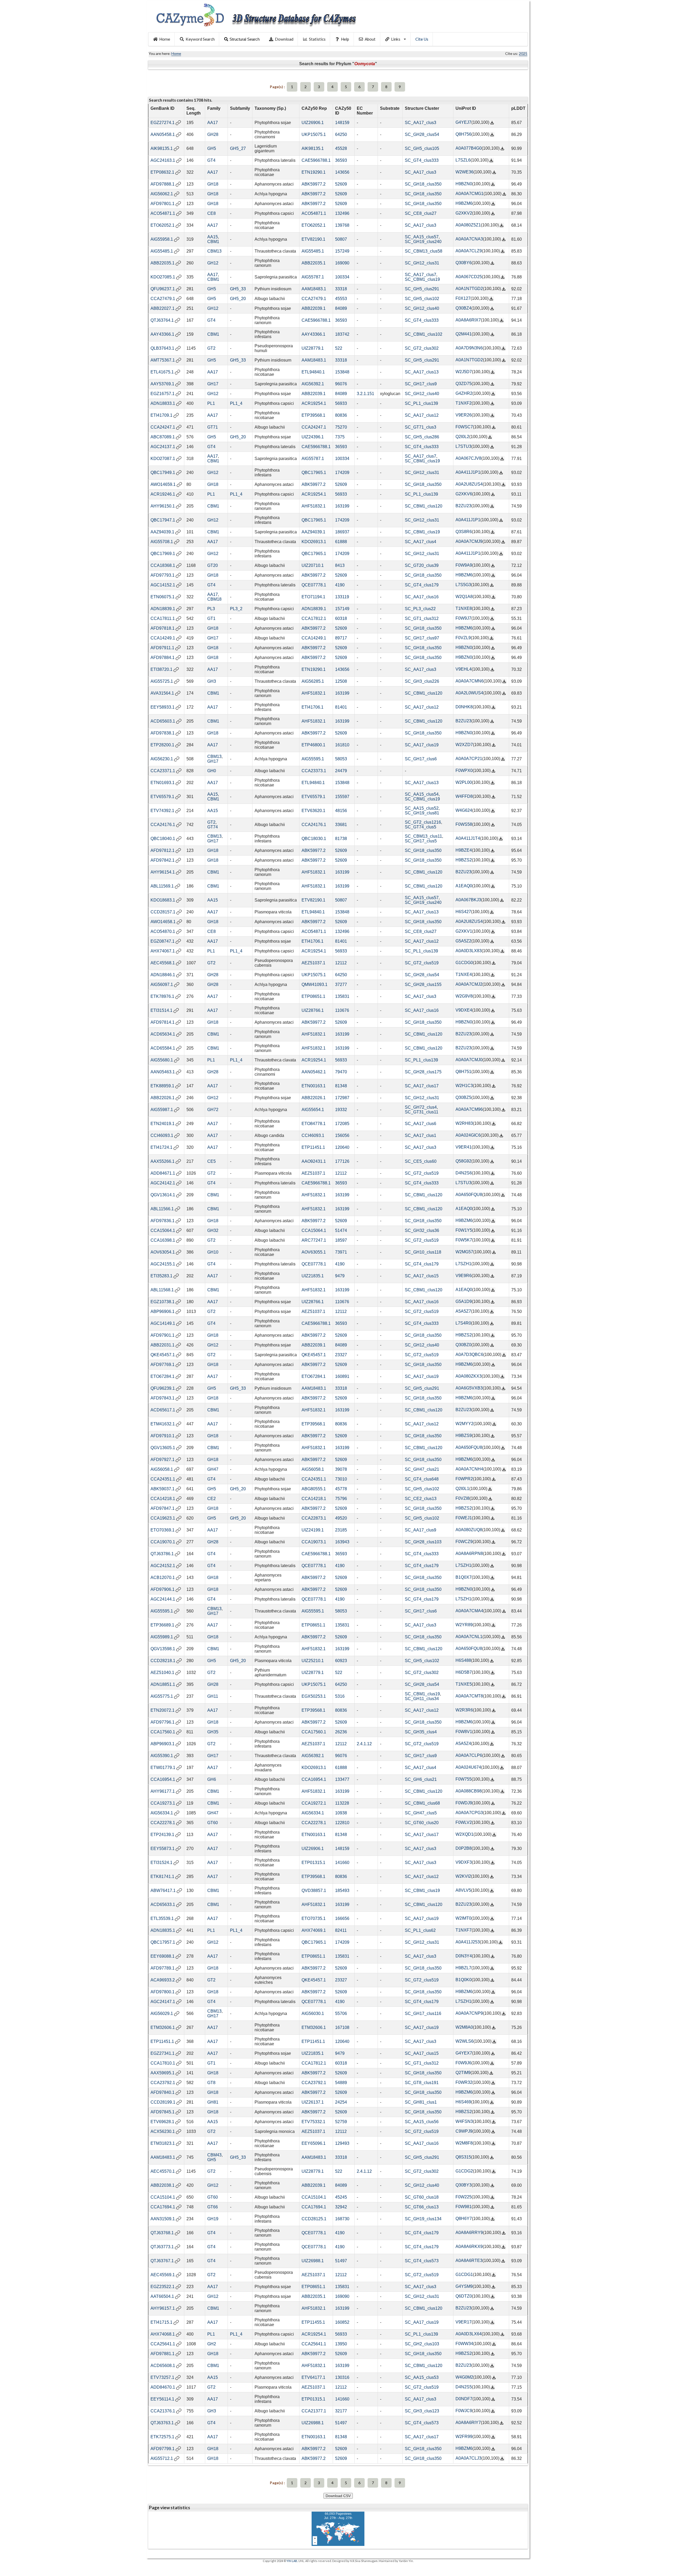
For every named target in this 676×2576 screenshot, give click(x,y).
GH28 (213, 134)
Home (165, 39)
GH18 (213, 184)
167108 (342, 2027)
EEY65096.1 (314, 2143)
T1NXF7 (464, 1930)
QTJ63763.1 (162, 2423)
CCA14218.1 (163, 1499)
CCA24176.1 (163, 825)
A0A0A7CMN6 (470, 681)
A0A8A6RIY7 (468, 2423)
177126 (342, 1161)
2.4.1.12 (364, 1744)
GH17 (213, 384)
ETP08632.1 (162, 172)
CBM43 (214, 2155)
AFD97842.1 (163, 860)
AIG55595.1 (313, 759)
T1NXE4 (464, 974)
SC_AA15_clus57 (422, 237)
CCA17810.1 (163, 2063)
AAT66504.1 (162, 2296)
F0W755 (464, 1779)
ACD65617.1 (163, 1410)
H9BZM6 (464, 203)
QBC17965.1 (314, 473)
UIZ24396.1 (313, 437)
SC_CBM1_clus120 (424, 506)
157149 (342, 609)
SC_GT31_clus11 (422, 1112)
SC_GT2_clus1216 (423, 822)
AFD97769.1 (163, 1365)
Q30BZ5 (463, 1097)
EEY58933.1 (163, 707)
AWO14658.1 (163, 922)
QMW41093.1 (314, 985)
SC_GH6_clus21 (421, 1779)
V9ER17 (464, 2322)
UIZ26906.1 (313, 123)
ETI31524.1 (161, 1863)
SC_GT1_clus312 (422, 618)
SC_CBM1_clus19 (422, 279)
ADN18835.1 (163, 1930)
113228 (342, 1803)
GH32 (213, 1230)
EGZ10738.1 (163, 1302)
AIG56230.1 (162, 759)
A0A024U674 (468, 1767)
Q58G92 (463, 1161)
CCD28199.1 (163, 2102)
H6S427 (463, 912)
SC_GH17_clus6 (421, 759)
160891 (342, 1376)
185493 (342, 1891)
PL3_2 (236, 609)
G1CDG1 (464, 2274)
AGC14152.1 (163, 585)
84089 (341, 308)
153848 (342, 372)
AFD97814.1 (163, 1022)
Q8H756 (463, 134)
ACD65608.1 (163, 2366)
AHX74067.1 (163, 951)
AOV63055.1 (314, 1252)
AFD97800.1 (163, 1992)
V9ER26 (464, 415)
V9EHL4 (464, 669)
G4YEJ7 (463, 122)
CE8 (212, 213)
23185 (341, 1530)
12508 (341, 681)
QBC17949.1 (163, 473)
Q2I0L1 (462, 1489)
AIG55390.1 (162, 1756)
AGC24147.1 (163, 2002)
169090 (342, 263)
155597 (342, 797)
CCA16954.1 (163, 1779)
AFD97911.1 (162, 648)
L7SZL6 (463, 160)
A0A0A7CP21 (469, 759)
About (370, 39)
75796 (341, 1499)
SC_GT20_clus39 (422, 565)
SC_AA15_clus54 (422, 794)
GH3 (212, 681)
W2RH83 (464, 1123)
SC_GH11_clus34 (422, 1699)
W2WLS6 (464, 2041)
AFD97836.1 (163, 1221)
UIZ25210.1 (313, 1661)
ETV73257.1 (162, 2377)
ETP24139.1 (162, 1835)
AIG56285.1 (313, 681)
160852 (342, 2322)
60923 (341, 1661)
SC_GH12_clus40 (422, 308)
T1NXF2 (464, 403)
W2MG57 (464, 1252)
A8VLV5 (463, 1890)
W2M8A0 (464, 2027)
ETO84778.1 (314, 1124)
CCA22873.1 (314, 1518)
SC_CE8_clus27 (421, 213)
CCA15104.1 (163, 2197)
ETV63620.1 (313, 811)
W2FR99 (464, 2437)
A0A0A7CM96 (469, 1109)
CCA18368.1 (163, 565)
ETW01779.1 (163, 1768)
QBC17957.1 (163, 1942)
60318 (341, 618)
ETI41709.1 (161, 415)
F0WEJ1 (464, 1518)
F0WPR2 (464, 1479)
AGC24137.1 (163, 447)
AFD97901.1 (163, 1335)
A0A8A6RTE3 (469, 2260)
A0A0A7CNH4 (469, 1469)
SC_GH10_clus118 (423, 1252)
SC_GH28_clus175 (423, 1072)
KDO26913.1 (314, 542)
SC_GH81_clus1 (421, 2102)
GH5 (212, 148)
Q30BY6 (464, 263)
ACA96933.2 (163, 1980)
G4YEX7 (464, 2053)
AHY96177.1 (163, 1791)
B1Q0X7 (464, 1577)
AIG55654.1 (313, 1110)
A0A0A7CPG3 (469, 1813)
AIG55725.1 (162, 681)
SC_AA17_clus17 (422, 1086)
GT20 (213, 565)
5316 (340, 1696)
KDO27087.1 (163, 459)
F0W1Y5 (464, 1230)
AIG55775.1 (162, 1696)
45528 (341, 148)
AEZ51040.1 (162, 1673)
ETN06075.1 (163, 597)
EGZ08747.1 (163, 941)
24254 (341, 2102)
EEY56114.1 (162, 2399)
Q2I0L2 (462, 437)
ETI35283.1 (161, 1276)
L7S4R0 (463, 1323)
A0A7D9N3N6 (469, 348)
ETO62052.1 (163, 225)
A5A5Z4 (463, 1744)
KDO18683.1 (163, 900)
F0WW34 (464, 2344)
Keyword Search (200, 39)
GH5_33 (238, 289)
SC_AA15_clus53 (422, 2377)
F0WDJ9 (464, 1803)
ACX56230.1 (163, 2131)
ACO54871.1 (163, 213)
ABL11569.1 (162, 886)
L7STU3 (463, 446)
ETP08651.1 (313, 996)
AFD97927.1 (163, 1460)
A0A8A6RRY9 (469, 2233)
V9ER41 (464, 1147)
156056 (342, 1135)
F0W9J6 (463, 2063)
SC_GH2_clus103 (422, 2344)
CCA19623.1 (163, 1518)
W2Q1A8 (464, 597)
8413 (340, 565)
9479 (340, 1276)
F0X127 (463, 298)
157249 (342, 251)
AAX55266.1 (163, 1161)
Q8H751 (463, 1072)
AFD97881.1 (163, 2354)
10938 (341, 1813)
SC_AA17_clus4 (421, 542)
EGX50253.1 (314, 1696)
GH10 (213, 1252)
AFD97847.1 (163, 1508)
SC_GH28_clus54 (422, 134)
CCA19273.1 (163, 1803)
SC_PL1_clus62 (420, 1930)
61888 (341, 542)
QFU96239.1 (163, 1388)
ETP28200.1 (162, 745)
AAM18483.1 (314, 289)
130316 (342, 2377)
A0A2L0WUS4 (469, 693)
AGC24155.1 (163, 1264)
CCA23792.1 (163, 2083)
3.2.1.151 (365, 394)
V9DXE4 (464, 1010)
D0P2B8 (464, 1848)
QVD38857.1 (314, 1891)
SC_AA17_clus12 (422, 415)
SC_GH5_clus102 (422, 299)
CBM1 (213, 242)
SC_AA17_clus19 (422, 745)
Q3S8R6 (464, 532)
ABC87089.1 (163, 437)
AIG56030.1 (313, 2013)
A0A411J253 (468, 1942)
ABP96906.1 (163, 1311)
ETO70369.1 (163, 1530)
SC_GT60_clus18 (422, 2197)
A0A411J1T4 (468, 838)
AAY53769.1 (162, 384)
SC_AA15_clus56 (422, 2122)
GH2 (212, 2344)
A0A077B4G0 (469, 148)
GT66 (213, 2207)
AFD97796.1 (163, 1722)
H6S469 (463, 2102)
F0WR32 (464, 2082)
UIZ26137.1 (313, 2102)
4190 (340, 585)
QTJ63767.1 (162, 2261)
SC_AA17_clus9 (421, 1530)
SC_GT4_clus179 (422, 585)
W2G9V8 (464, 996)
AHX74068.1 (163, 2334)
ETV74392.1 (162, 811)
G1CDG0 (464, 963)
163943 (342, 1542)
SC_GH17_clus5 (421, 841)
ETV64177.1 (313, 2377)
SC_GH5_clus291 (422, 289)
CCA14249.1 (163, 638)
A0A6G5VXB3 (469, 1388)
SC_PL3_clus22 (420, 609)
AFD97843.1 (163, 1398)
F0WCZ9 (464, 1542)
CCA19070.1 (163, 1542)
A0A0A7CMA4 (469, 1611)
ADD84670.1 (163, 2387)
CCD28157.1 (163, 912)
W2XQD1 (464, 1834)
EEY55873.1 (163, 1849)
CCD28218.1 (163, 1661)
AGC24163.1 (163, 160)
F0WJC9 (464, 2411)
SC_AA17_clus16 (422, 597)
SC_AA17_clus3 (421, 123)
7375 (340, 437)
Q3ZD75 (464, 384)
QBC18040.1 (163, 839)
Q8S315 (463, 2157)
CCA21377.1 (314, 2411)
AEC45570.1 (163, 2171)
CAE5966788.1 (316, 160)
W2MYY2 (464, 1424)
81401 (341, 707)
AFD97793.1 (163, 575)
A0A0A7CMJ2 (469, 984)
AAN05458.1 (163, 134)
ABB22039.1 (314, 308)
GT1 (211, 618)
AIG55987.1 (162, 1110)
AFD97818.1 (163, 628)
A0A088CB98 (469, 1791)
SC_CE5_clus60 (421, 1161)
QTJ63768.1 (162, 2233)
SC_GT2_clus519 (422, 963)
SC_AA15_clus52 (422, 808)
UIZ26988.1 (313, 2261)
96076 (341, 384)
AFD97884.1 (163, 658)
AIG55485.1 (162, 251)
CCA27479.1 (163, 299)
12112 (341, 963)
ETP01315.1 (313, 1863)
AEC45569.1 (163, 2275)
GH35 (213, 1732)
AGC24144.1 (163, 1599)
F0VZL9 (463, 638)
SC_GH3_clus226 (422, 681)
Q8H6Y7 (464, 2219)
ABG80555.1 (314, 1489)
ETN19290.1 (314, 172)
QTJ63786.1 (162, 1554)
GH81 (213, 2102)
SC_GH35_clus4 (421, 1732)
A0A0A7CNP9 (469, 2013)
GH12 (213, 263)
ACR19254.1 (314, 403)
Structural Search (245, 39)
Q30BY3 (464, 2185)
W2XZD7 (464, 745)
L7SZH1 (463, 1264)
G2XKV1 (464, 931)
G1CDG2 (464, 2171)
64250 (341, 134)
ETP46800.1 (313, 745)
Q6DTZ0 (464, 2296)
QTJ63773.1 (162, 2247)
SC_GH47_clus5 (421, 1813)
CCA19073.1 (314, 1542)
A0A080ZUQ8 (469, 1530)
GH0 (212, 771)
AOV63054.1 (163, 1252)
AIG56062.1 (162, 194)
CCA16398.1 (163, 1240)
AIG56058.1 (162, 1469)
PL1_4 (236, 403)
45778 (341, 1489)
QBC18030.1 (314, 839)
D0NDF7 (464, 2399)
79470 (341, 1072)
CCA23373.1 (314, 771)
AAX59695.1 (163, 2073)
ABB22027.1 (163, 308)
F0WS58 (464, 824)
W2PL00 (464, 782)
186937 (342, 532)
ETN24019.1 (163, 1124)
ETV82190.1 (313, 239)
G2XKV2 (464, 213)
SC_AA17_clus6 (421, 1124)
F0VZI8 (463, 1498)
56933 (341, 403)
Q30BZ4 (463, 308)
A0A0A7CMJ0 (469, 1060)
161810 (342, 745)
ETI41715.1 (161, 2322)
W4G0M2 (464, 2377)
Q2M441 (464, 334)
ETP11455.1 (313, 2322)
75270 (341, 427)
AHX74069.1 (314, 1930)
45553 (341, 299)
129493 (342, 2143)
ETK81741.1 (162, 1877)
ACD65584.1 (163, 1048)
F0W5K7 (464, 1240)
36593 (341, 160)
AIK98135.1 (162, 148)
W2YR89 (464, 1625)
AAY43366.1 (162, 334)
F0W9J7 (463, 618)
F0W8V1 (464, 1732)
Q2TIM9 (463, 2073)
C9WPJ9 (464, 2131)
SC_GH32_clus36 (422, 1230)
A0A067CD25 (469, 277)
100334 (342, 277)
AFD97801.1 (163, 204)
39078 (341, 1469)
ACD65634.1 (163, 1034)
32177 (341, 2411)
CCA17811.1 (163, 618)
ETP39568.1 (313, 415)
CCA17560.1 (163, 1732)
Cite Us (422, 39)
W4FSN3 (464, 2121)
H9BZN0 (464, 184)
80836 (341, 415)
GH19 (213, 2219)
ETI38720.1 (161, 669)
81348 (341, 1086)
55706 (341, 2013)
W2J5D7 (464, 372)
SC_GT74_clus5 (421, 827)
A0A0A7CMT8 (469, 1696)
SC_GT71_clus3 (421, 427)
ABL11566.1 (162, 1209)
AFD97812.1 (163, 850)
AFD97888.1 (163, 184)
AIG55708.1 (162, 542)
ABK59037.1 (163, 1489)
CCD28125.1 (314, 2219)
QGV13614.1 (163, 1195)
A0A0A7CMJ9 (469, 541)
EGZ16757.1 (163, 394)
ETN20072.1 (163, 1710)
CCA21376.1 (163, 2411)
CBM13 (214, 251)
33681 (341, 825)
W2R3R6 (464, 1710)
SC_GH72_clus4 (421, 1107)
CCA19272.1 (314, 1803)
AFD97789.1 (163, 1968)
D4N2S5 (464, 2387)
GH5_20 (238, 299)
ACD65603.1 (163, 721)
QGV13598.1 (163, 1649)
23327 (341, 1355)
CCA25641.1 (163, 2344)
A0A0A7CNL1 (469, 1637)
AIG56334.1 (162, 1813)
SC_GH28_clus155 (423, 985)
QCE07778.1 (314, 585)
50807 (341, 239)
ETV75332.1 (313, 2122)
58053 (341, 759)
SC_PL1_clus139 (421, 403)
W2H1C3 (464, 1086)
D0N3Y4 (464, 1956)
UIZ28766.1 (313, 1010)
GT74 (213, 827)
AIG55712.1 (162, 2458)
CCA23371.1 (163, 771)
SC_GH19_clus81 (422, 813)
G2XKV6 (464, 494)
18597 (341, 1240)
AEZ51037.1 (313, 963)
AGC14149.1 (163, 1323)
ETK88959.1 (162, 1086)
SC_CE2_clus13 (421, 1499)
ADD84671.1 (163, 1173)
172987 (342, 1098)
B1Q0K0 (464, 1980)
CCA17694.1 (163, 2207)
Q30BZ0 (463, 1345)
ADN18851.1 (163, 1684)
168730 (342, 2219)
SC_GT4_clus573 (422, 2261)
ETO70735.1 (314, 1918)
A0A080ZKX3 (469, 1376)
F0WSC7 (464, 427)
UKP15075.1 (314, 134)
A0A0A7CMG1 (470, 194)
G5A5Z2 (463, 941)
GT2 (211, 348)
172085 (342, 1124)
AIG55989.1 (162, 1637)
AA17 (213, 123)
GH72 (213, 1110)
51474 (341, 1230)
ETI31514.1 (161, 1010)
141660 (342, 1863)
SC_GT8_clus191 (422, 2083)
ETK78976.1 (162, 996)
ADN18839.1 (163, 609)
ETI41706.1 (313, 707)
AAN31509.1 (163, 2219)
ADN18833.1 (163, 403)
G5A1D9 (464, 1301)
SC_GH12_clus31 (422, 263)
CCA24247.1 (163, 427)
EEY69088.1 (163, 1956)
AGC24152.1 (163, 1566)
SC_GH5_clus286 (422, 437)
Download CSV (338, 2496)
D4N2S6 (464, 1173)
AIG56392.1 (313, 384)
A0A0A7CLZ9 (469, 251)
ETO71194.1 (313, 597)
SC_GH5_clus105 (422, 148)
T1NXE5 (464, 1684)
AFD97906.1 (163, 1589)
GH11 (213, 1696)
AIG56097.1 (162, 985)
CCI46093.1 (162, 1135)
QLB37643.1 (162, 348)
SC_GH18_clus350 (423, 184)
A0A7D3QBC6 (469, 1355)
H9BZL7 (463, 1968)
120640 (342, 1147)
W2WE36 (464, 172)
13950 (341, 2344)
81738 (341, 839)
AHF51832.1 (314, 506)
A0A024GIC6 (468, 1135)
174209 (342, 473)
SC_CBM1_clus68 (422, 1803)
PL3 (211, 609)
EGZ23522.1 (163, 2287)
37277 (341, 985)
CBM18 (214, 599)
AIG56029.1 (162, 2013)
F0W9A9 (464, 565)
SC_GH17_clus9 (421, 384)
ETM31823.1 (163, 2143)
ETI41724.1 (161, 1147)
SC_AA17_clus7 (421, 275)
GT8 (211, 2083)
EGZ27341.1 (163, 2053)
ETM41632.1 (163, 1424)
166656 (342, 1918)
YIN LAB (292, 2561)
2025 (523, 53)
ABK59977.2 (314, 184)
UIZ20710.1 (313, 565)
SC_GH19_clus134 (423, 2219)
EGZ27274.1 (163, 123)
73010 (341, 1479)
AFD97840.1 (163, 2092)
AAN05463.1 (163, 1072)
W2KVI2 (463, 1876)
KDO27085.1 (163, 277)
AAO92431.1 (314, 1161)
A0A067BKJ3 (468, 900)
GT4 (211, 160)
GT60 (213, 1823)
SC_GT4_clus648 (422, 1479)
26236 (341, 1732)
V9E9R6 (464, 1276)
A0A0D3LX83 (469, 951)
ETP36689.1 (162, 1625)
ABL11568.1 (162, 1290)
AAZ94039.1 (162, 532)
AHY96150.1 (163, 506)
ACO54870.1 (163, 931)
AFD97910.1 (163, 1436)
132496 (342, 213)
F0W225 (464, 2197)
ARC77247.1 (314, 1240)
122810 (342, 1823)
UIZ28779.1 (313, 348)
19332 (341, 1110)
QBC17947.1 (163, 520)
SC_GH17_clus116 (423, 2013)
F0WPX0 (464, 770)
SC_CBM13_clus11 (423, 836)
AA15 (213, 237)
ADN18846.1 (163, 975)
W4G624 (464, 810)
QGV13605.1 (163, 1448)
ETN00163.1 (314, 1086)
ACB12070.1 (163, 1578)
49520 (341, 1518)
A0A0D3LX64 (469, 2334)
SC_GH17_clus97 (422, 638)
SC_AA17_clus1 (421, 1135)
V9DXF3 (464, 1862)
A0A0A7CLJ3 (468, 2458)
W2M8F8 (464, 2143)
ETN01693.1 (163, 783)
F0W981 (464, 2207)
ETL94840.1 (313, 372)
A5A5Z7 (463, 1311)
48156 (341, 811)
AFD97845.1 (163, 2112)
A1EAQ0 (464, 886)
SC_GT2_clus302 (422, 348)
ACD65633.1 (163, 1904)
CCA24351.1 (163, 1479)
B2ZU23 (463, 506)
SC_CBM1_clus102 (424, 334)
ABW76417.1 (163, 1891)
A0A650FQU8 (469, 1195)
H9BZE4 (464, 850)
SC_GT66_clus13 (422, 2207)
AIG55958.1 (162, 239)
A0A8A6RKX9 (469, 2247)
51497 (341, 2261)
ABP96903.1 (163, 1744)
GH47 (213, 1469)
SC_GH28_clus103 (423, 1542)
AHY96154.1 (163, 872)
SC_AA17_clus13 (422, 372)
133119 (342, 597)
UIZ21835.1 (313, 1276)
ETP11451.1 (313, 1147)
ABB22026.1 (163, 1098)
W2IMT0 (463, 1918)
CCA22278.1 (163, 1823)
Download (284, 39)
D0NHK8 (464, 707)
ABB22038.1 (163, 2185)
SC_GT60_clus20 (422, 1823)
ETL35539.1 (162, 1918)
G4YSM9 (464, 2286)
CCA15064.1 (163, 1230)
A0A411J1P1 (468, 472)
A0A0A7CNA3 (469, 239)
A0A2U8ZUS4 (469, 484)
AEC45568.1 (163, 963)
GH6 (212, 1779)
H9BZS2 (464, 860)
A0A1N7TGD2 (469, 289)
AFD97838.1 (163, 733)
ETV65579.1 (162, 797)
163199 (342, 506)
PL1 (211, 403)
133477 (342, 1779)
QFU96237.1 (163, 289)
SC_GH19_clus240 (423, 242)
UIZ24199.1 (313, 1530)
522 (339, 348)
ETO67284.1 (163, 1376)
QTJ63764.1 (162, 320)
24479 (341, 771)
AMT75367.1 (163, 360)
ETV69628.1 (162, 2122)
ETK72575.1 (162, 2437)
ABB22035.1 (163, 263)
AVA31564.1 (162, 693)
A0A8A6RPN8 (469, 1553)
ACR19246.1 (163, 494)
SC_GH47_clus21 (422, 1469)
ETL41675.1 (162, 372)
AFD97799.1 (163, 2449)
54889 (341, 2083)
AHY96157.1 (163, 2308)
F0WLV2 (464, 1822)
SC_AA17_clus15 (422, 1276)
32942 (341, 2207)
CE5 (212, 1161)
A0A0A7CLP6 (469, 1755)
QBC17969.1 (163, 554)
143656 (342, 172)
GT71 (213, 427)
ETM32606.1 (163, 2027)
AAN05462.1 (314, 1072)
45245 (341, 2197)
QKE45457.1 (163, 1355)
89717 (341, 638)
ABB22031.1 (163, 1345)
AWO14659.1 (163, 484)
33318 (341, 289)
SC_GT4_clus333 (422, 160)
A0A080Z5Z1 (468, 225)
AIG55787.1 (313, 277)
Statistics (317, 39)
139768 (342, 225)
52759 (341, 2122)
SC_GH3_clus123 (422, 2411)
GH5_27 (238, 148)
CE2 (212, 1499)
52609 (341, 184)
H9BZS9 (464, 1436)
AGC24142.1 (163, 1183)
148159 (342, 123)
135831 (342, 996)
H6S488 (463, 1660)
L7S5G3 (463, 585)
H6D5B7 (464, 1672)
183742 (342, 334)
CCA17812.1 (314, 618)
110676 (342, 1010)
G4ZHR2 (464, 393)
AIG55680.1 (162, 1060)
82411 (341, 1930)
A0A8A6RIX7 (468, 320)
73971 (341, 1252)
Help (345, 39)
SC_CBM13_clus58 (424, 251)
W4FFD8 (464, 796)
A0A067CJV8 (468, 458)
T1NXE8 (464, 608)
